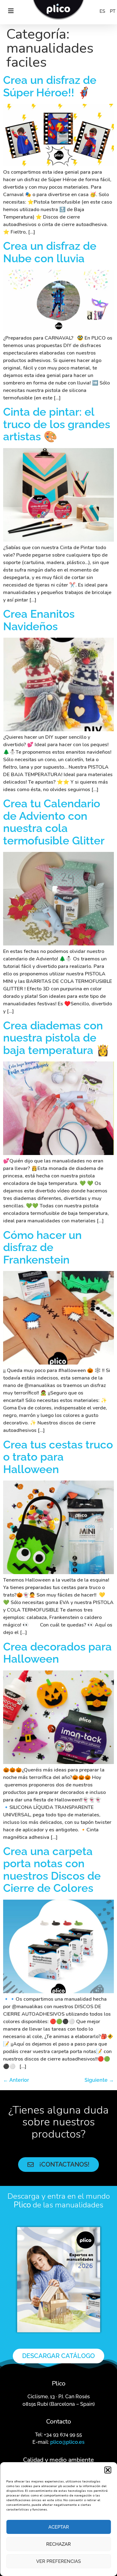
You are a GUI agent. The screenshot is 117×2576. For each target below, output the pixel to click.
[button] (108, 2470)
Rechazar (58, 2544)
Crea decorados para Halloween (57, 1653)
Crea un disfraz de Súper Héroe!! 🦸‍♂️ (50, 86)
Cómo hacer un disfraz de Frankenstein (42, 1247)
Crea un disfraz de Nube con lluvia (50, 252)
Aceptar (59, 2527)
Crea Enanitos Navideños (39, 620)
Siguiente (99, 2080)
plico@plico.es (67, 2442)
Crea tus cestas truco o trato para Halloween (58, 1457)
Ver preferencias (58, 2561)
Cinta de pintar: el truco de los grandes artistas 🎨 (57, 424)
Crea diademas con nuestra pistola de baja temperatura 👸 (56, 1038)
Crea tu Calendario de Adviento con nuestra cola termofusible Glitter (54, 822)
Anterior (16, 2080)
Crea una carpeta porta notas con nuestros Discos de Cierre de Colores (52, 1870)
